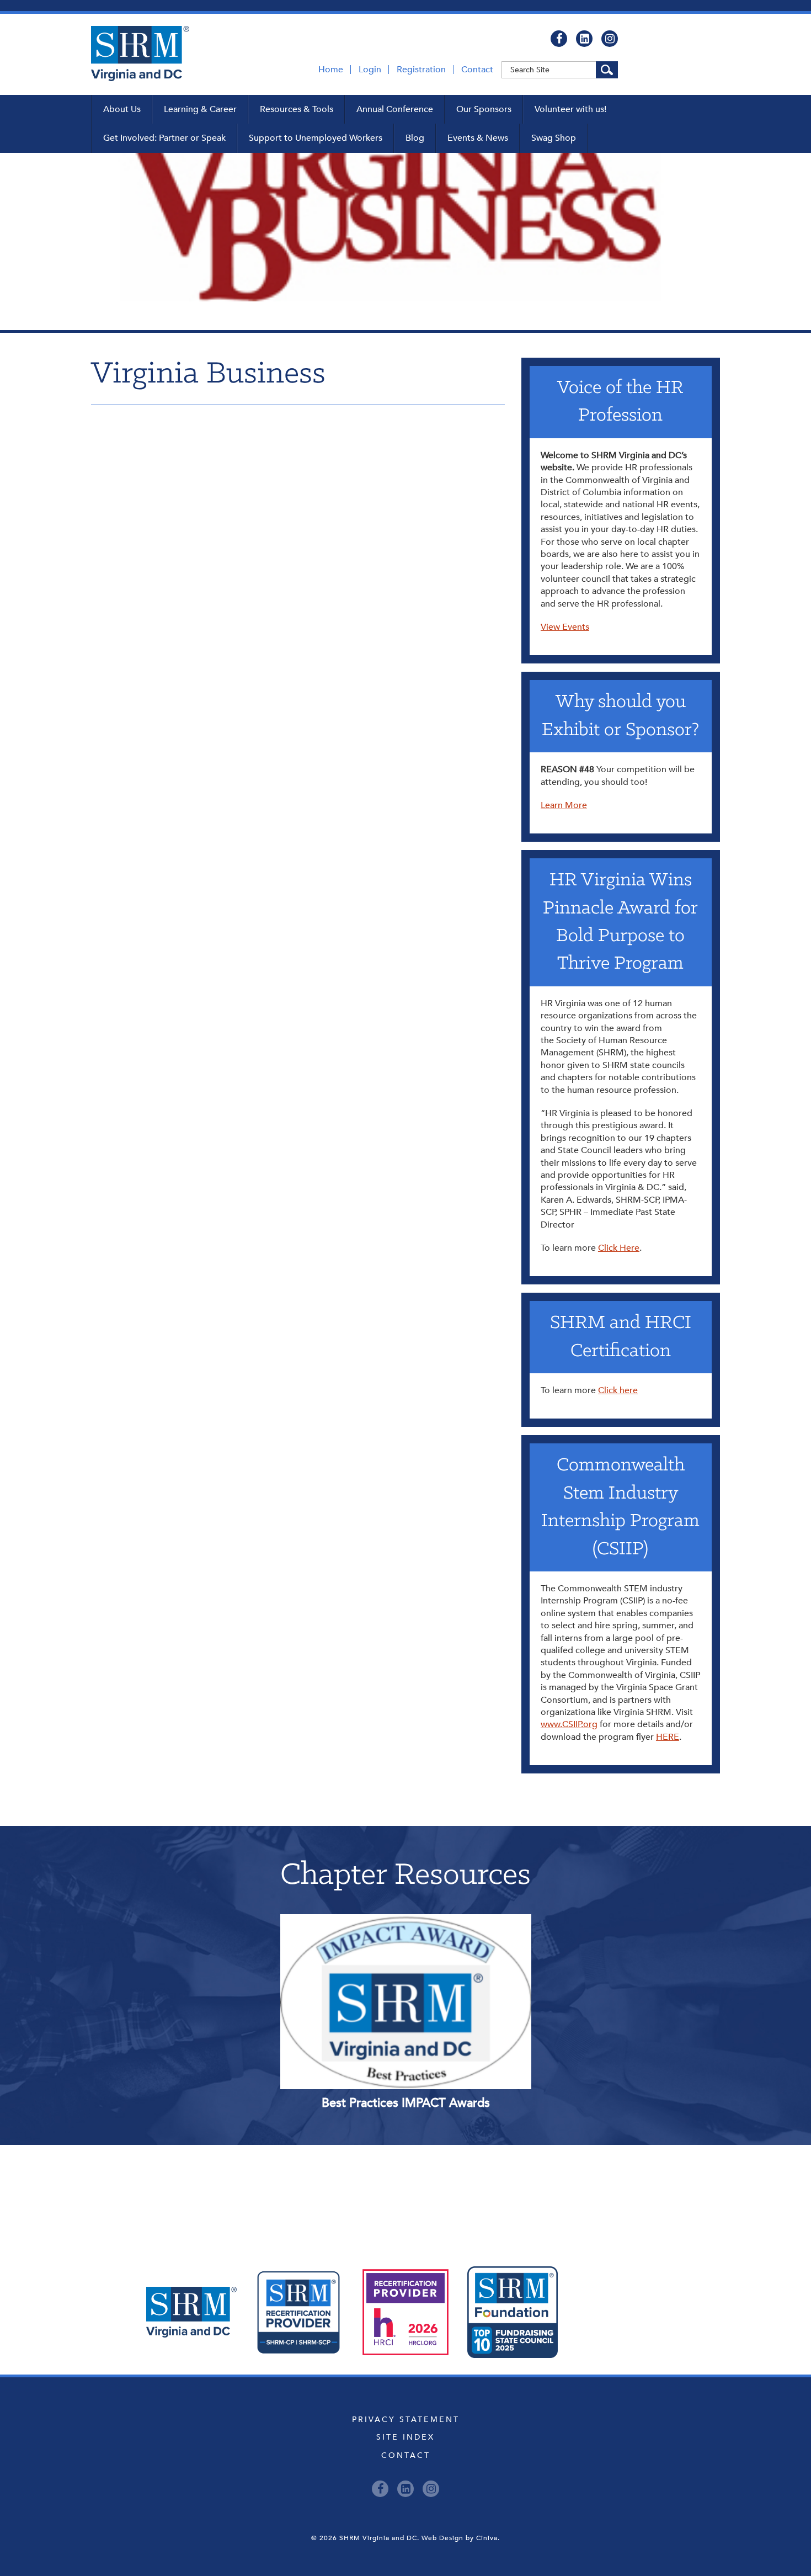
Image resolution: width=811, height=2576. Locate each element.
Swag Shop (554, 138)
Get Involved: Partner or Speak (164, 138)
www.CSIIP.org (569, 1724)
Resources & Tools (297, 109)
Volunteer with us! (570, 109)
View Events (565, 627)
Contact (477, 70)
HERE (668, 1737)
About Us (122, 109)
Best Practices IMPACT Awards (406, 2103)
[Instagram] (610, 39)
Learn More (564, 805)
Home (331, 70)
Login (370, 70)
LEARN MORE (356, 1953)
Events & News (478, 138)
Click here (618, 1390)
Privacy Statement (406, 2420)
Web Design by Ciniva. (461, 2538)
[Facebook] (559, 39)
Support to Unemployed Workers (316, 138)
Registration (421, 70)
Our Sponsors (484, 109)
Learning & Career (200, 109)
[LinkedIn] (584, 39)
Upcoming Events (406, 2195)
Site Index (405, 2437)
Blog (415, 138)
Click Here (619, 1248)
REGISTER (455, 1953)
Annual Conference (395, 109)
